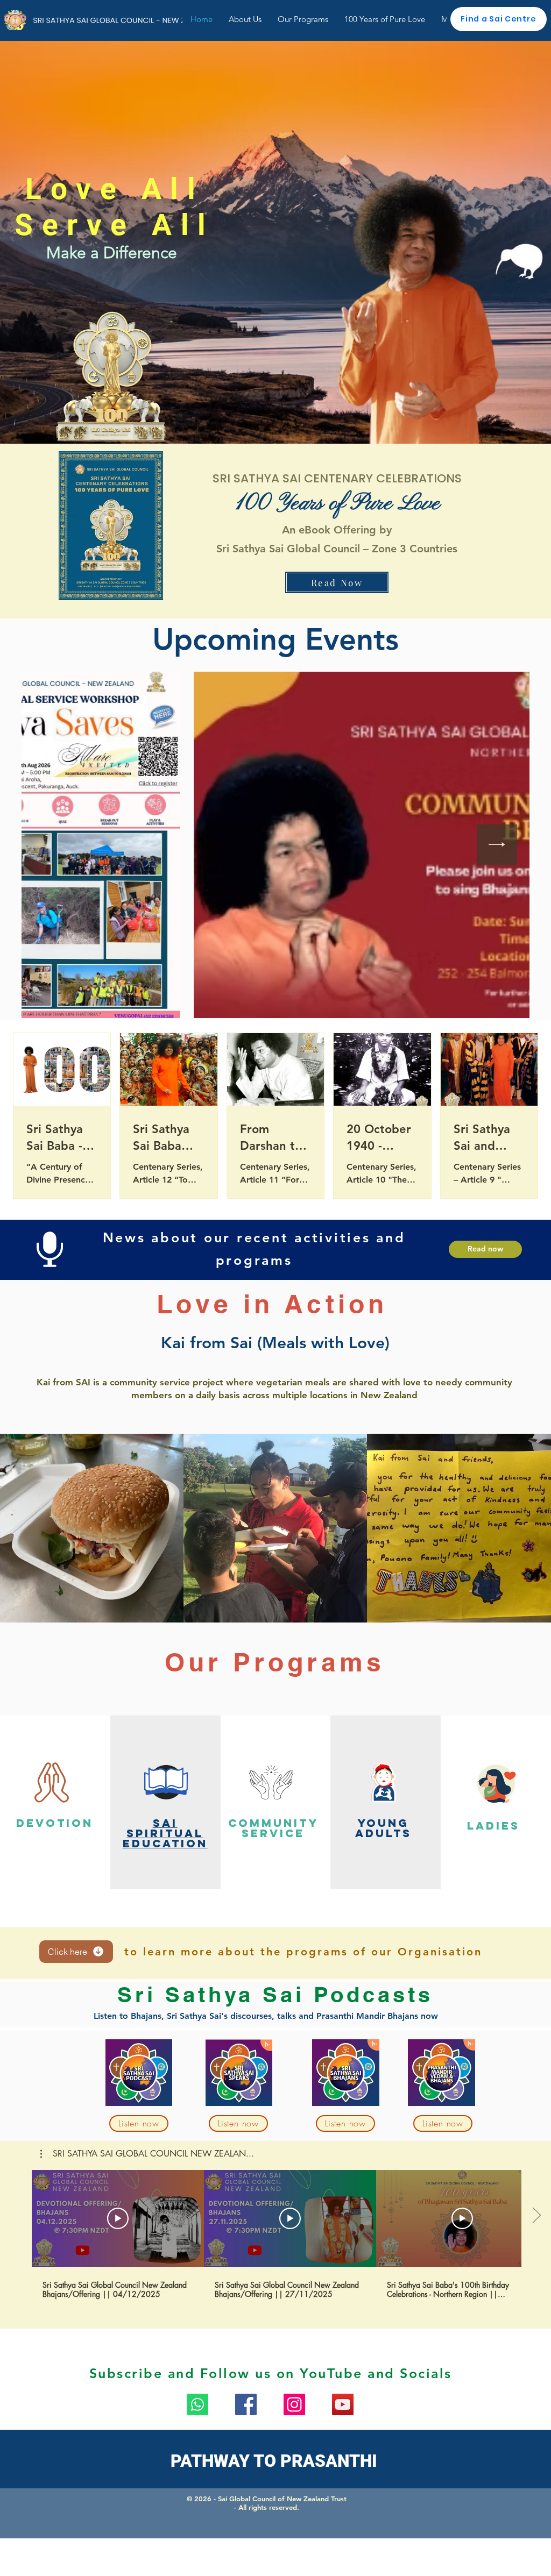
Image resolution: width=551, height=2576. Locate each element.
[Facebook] (246, 2404)
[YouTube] (343, 2404)
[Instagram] (294, 2404)
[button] (147, 2154)
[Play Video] (118, 2218)
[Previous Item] (54, 845)
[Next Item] (497, 845)
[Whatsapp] (197, 2404)
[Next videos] (536, 2216)
